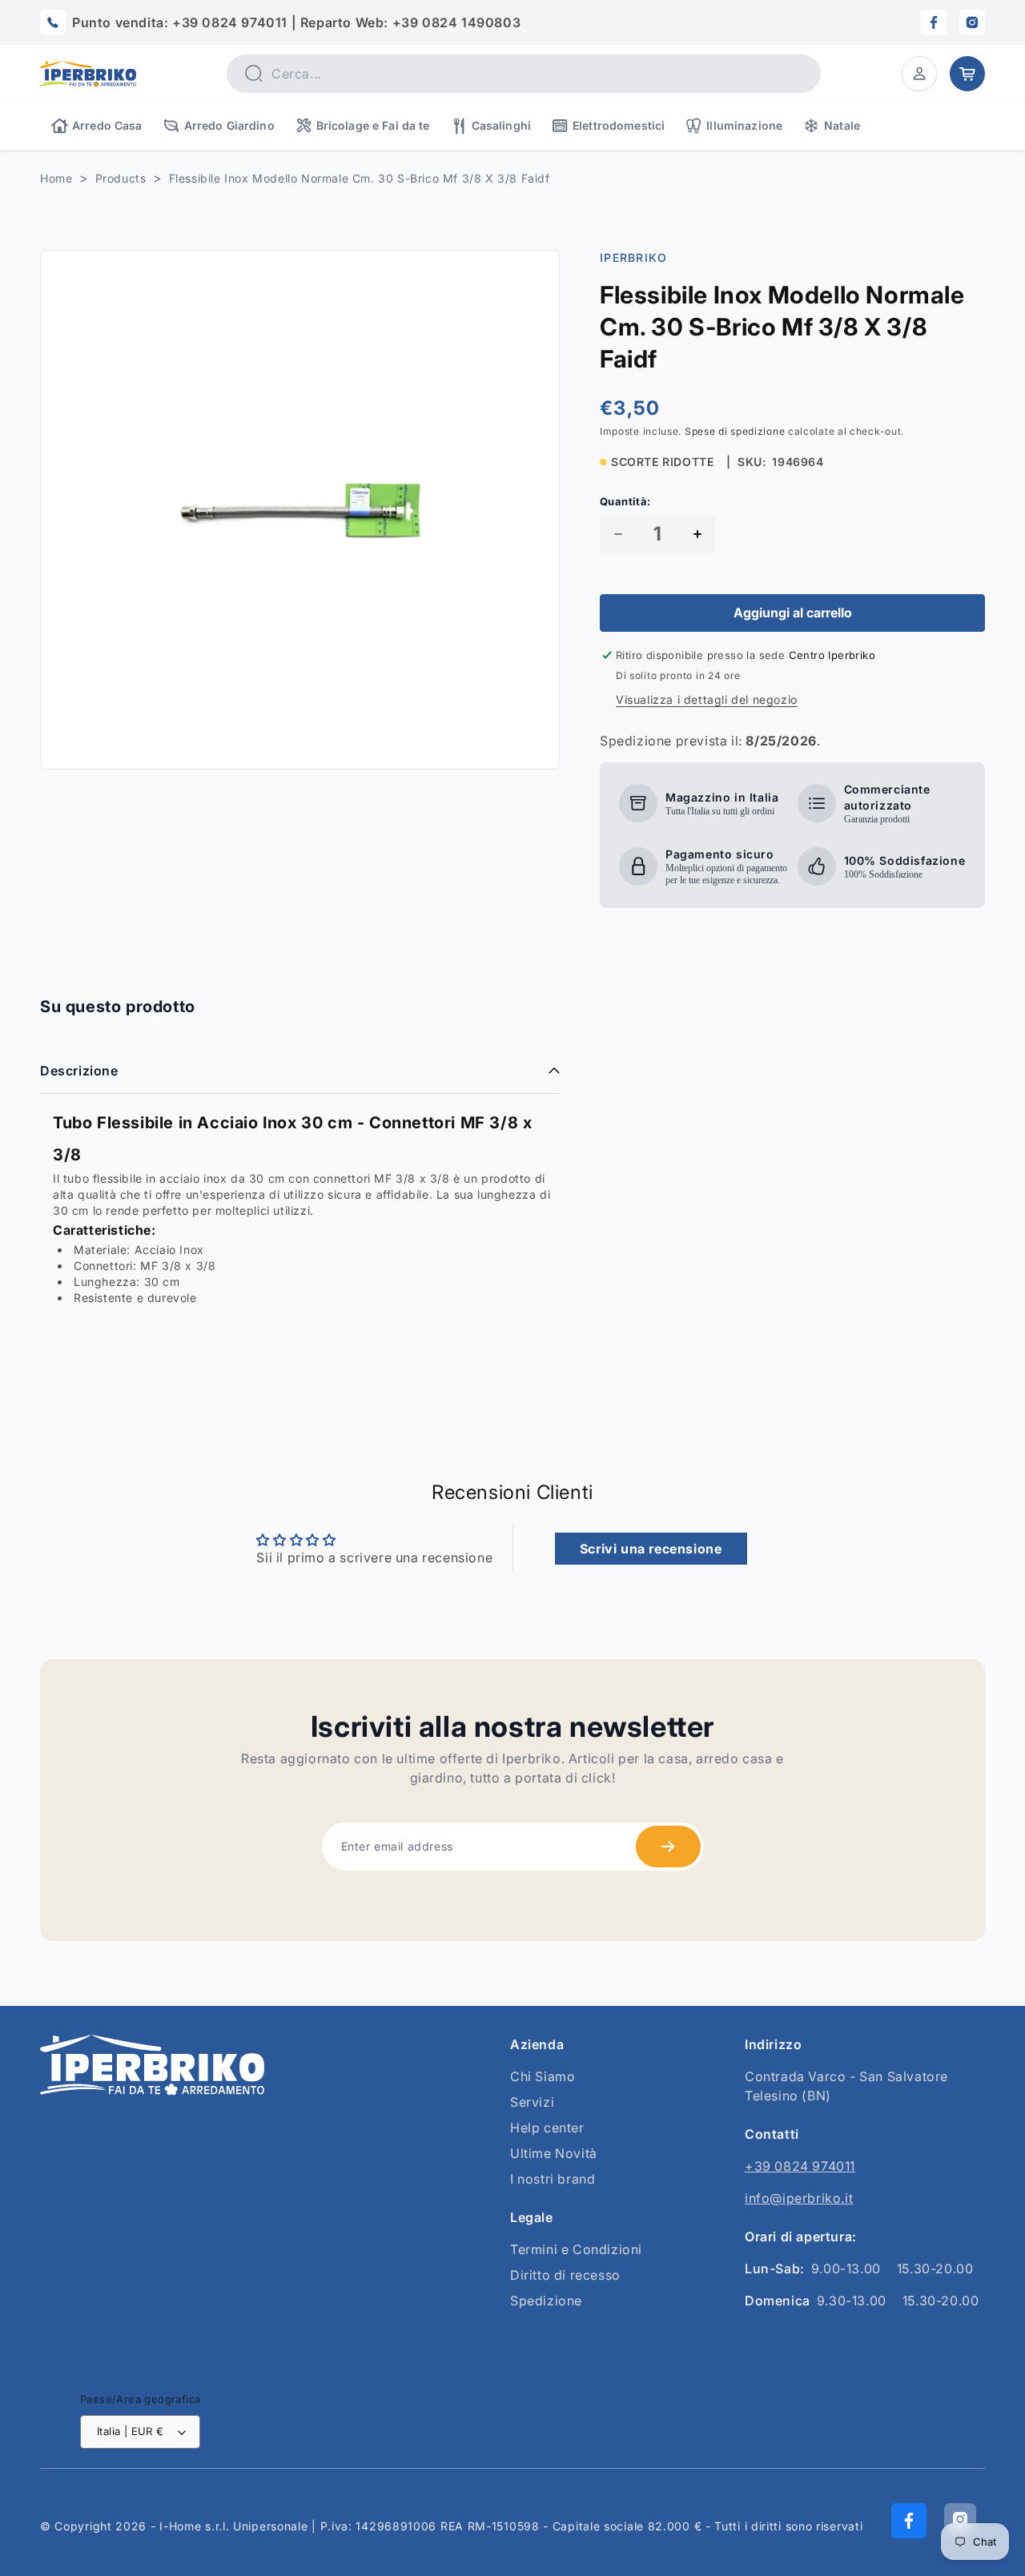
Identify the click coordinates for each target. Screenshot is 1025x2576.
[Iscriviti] (668, 1847)
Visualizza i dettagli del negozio (707, 699)
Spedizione (546, 2301)
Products (121, 178)
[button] (919, 74)
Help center (547, 2128)
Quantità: (625, 501)
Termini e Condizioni (576, 2249)
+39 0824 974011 (800, 2166)
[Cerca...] (253, 73)
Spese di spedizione (735, 431)
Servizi (532, 2102)
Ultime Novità (554, 2153)
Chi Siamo (543, 2076)
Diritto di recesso (565, 2275)
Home (56, 178)
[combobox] (524, 74)
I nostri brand (553, 2179)
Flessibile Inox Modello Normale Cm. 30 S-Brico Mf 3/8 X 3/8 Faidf (360, 178)
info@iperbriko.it (799, 2198)
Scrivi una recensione (651, 1549)
